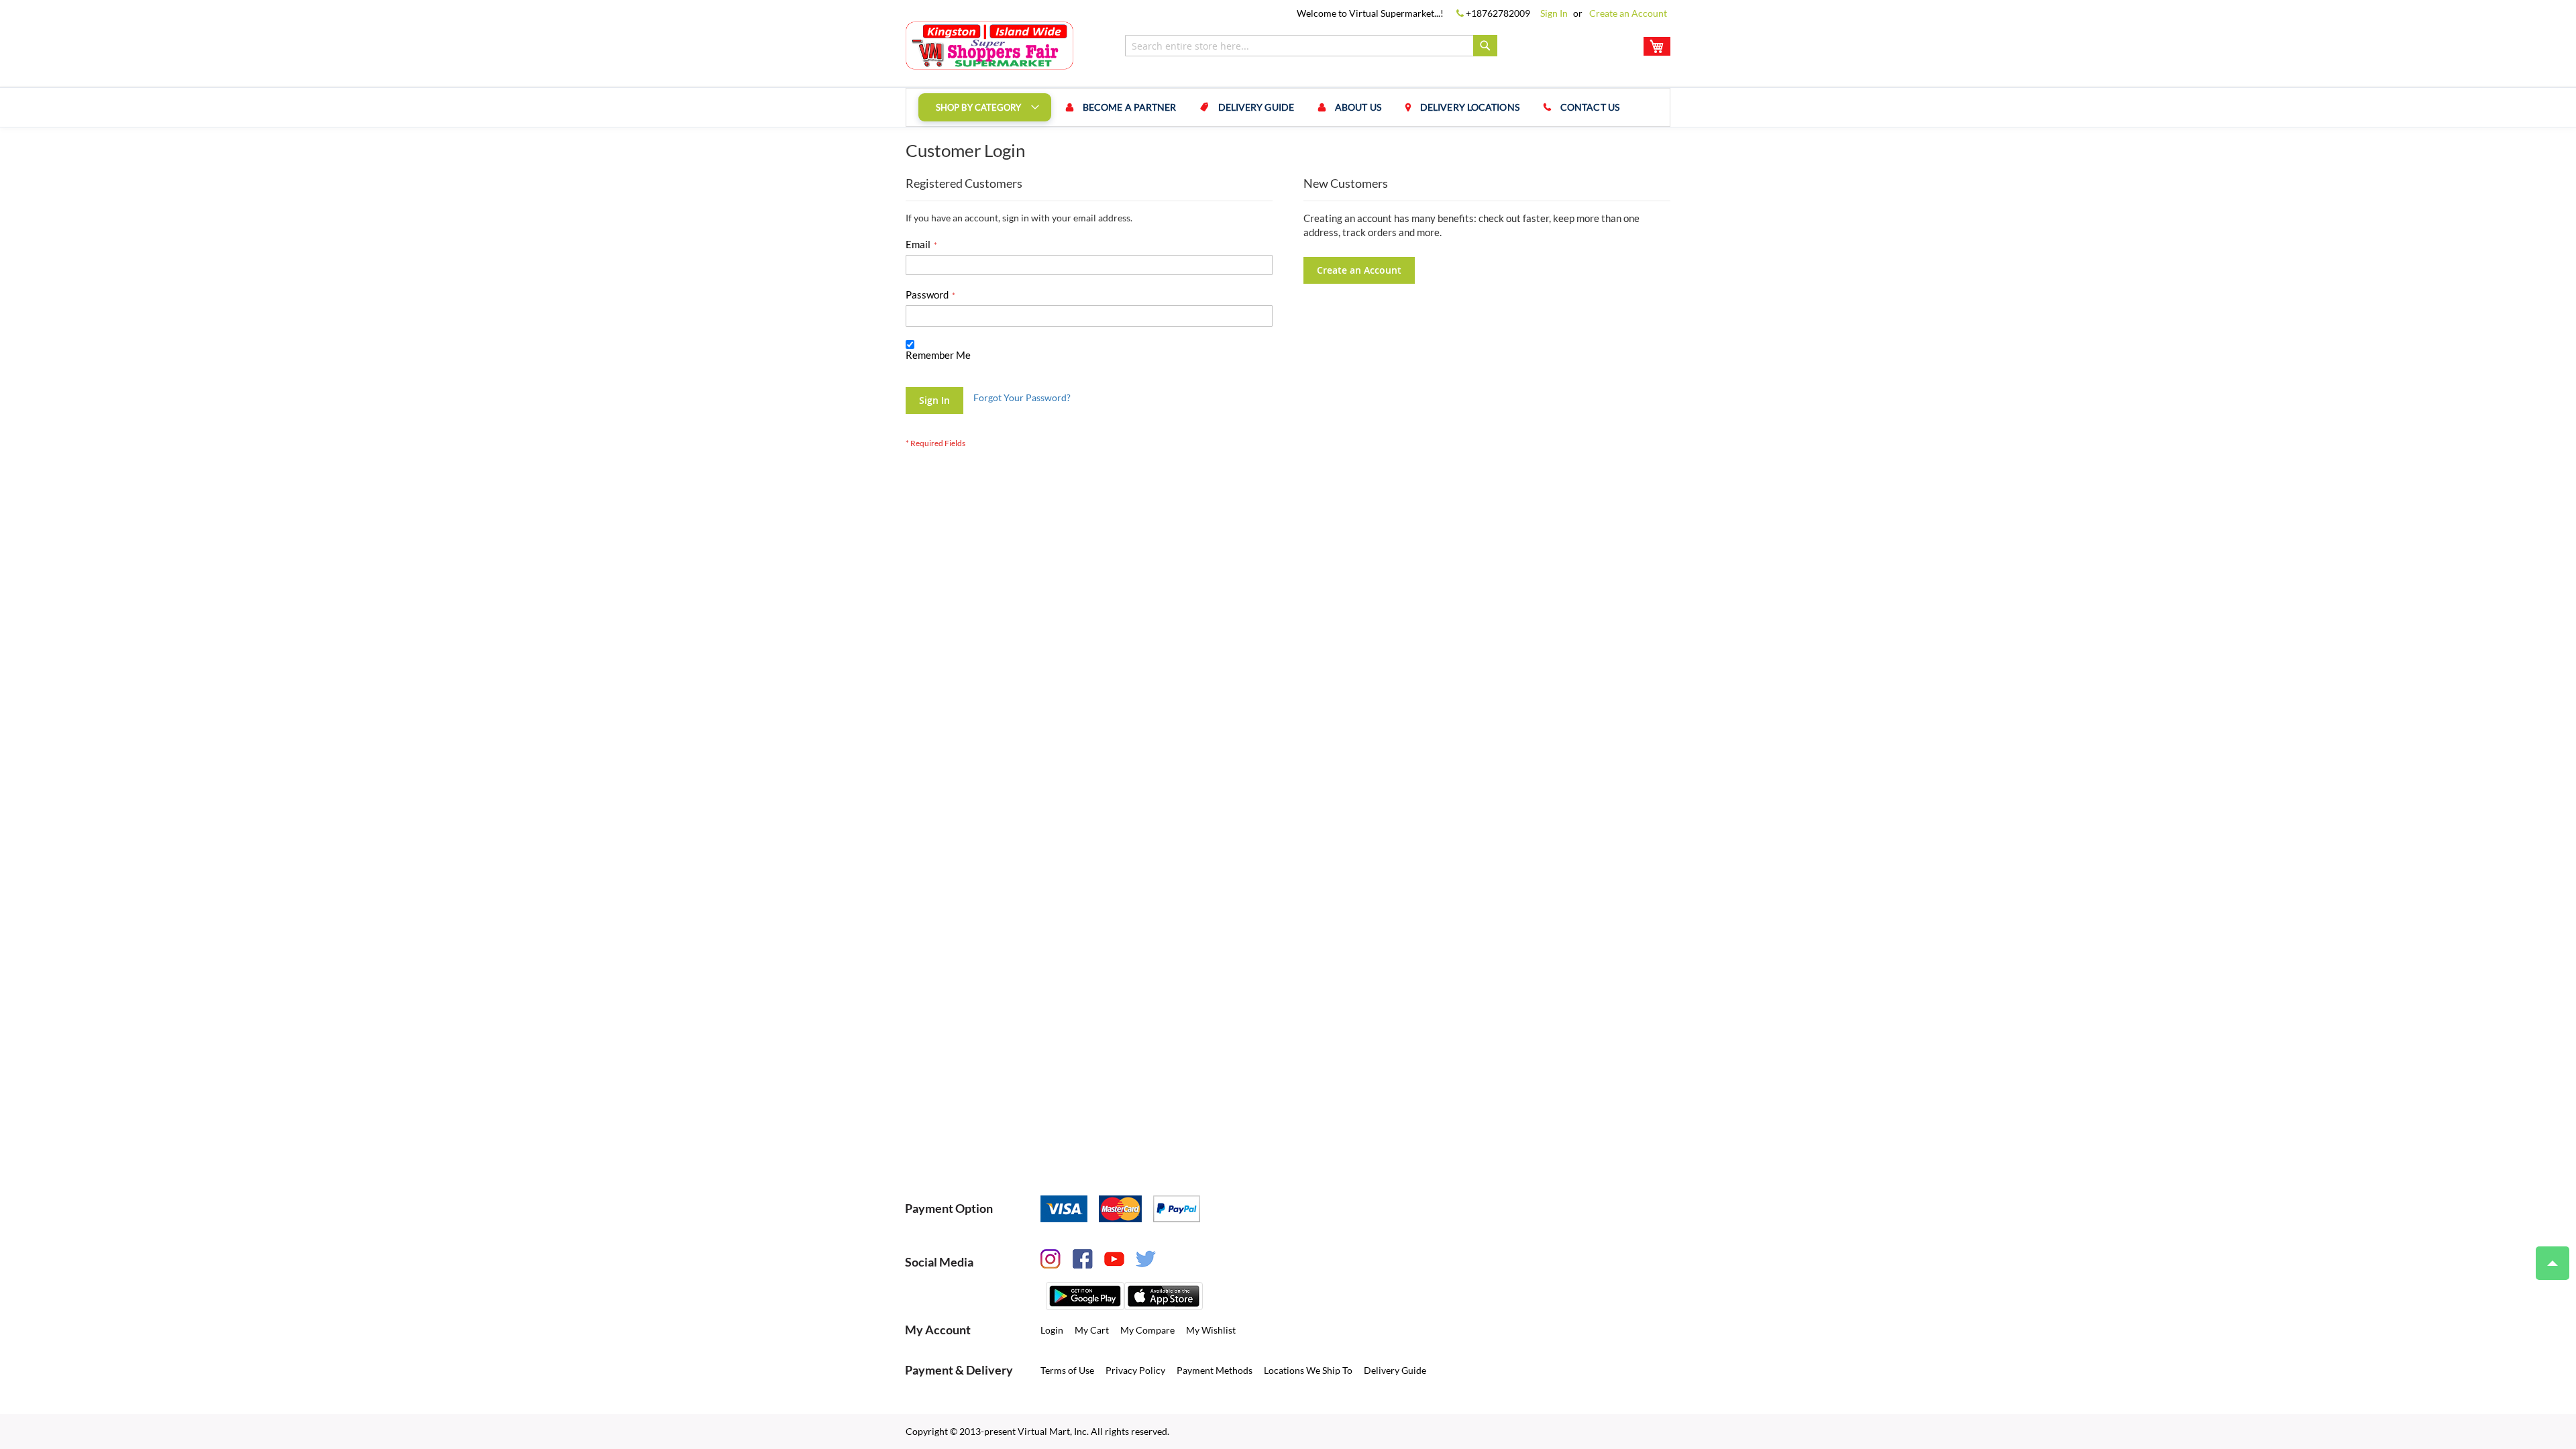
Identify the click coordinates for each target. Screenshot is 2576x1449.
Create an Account (1628, 13)
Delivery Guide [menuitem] (1256, 107)
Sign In (1554, 13)
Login (1052, 1330)
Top (2553, 1263)
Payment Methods (1215, 1370)
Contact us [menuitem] (1590, 107)
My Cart (1092, 1330)
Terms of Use (1067, 1370)
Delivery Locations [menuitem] (1470, 107)
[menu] (1288, 107)
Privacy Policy (1135, 1370)
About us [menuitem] (1358, 107)
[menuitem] (985, 107)
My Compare (1147, 1330)
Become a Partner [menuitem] (1130, 107)
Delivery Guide (1395, 1370)
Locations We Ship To (1308, 1370)
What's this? (927, 368)
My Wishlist (1211, 1330)
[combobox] (1311, 46)
